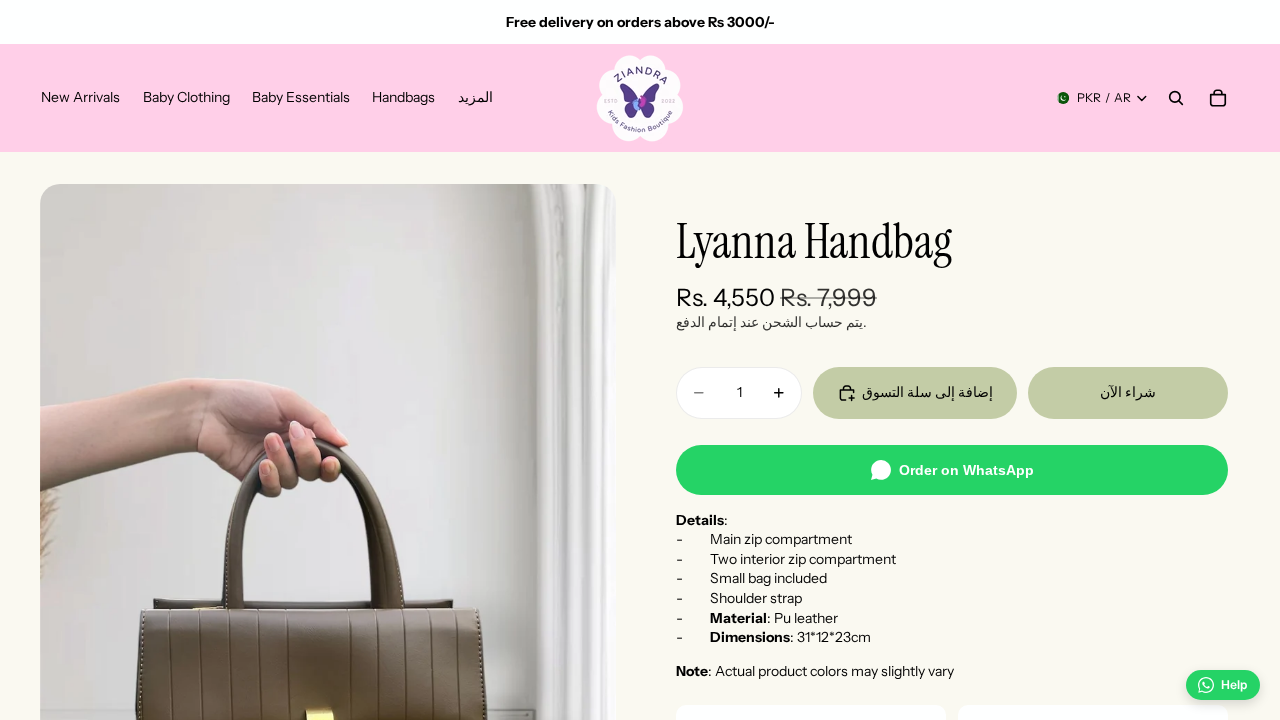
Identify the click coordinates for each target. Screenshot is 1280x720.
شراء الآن (1128, 392)
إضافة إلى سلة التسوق (927, 392)
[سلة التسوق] (1218, 98)
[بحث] (1176, 98)
